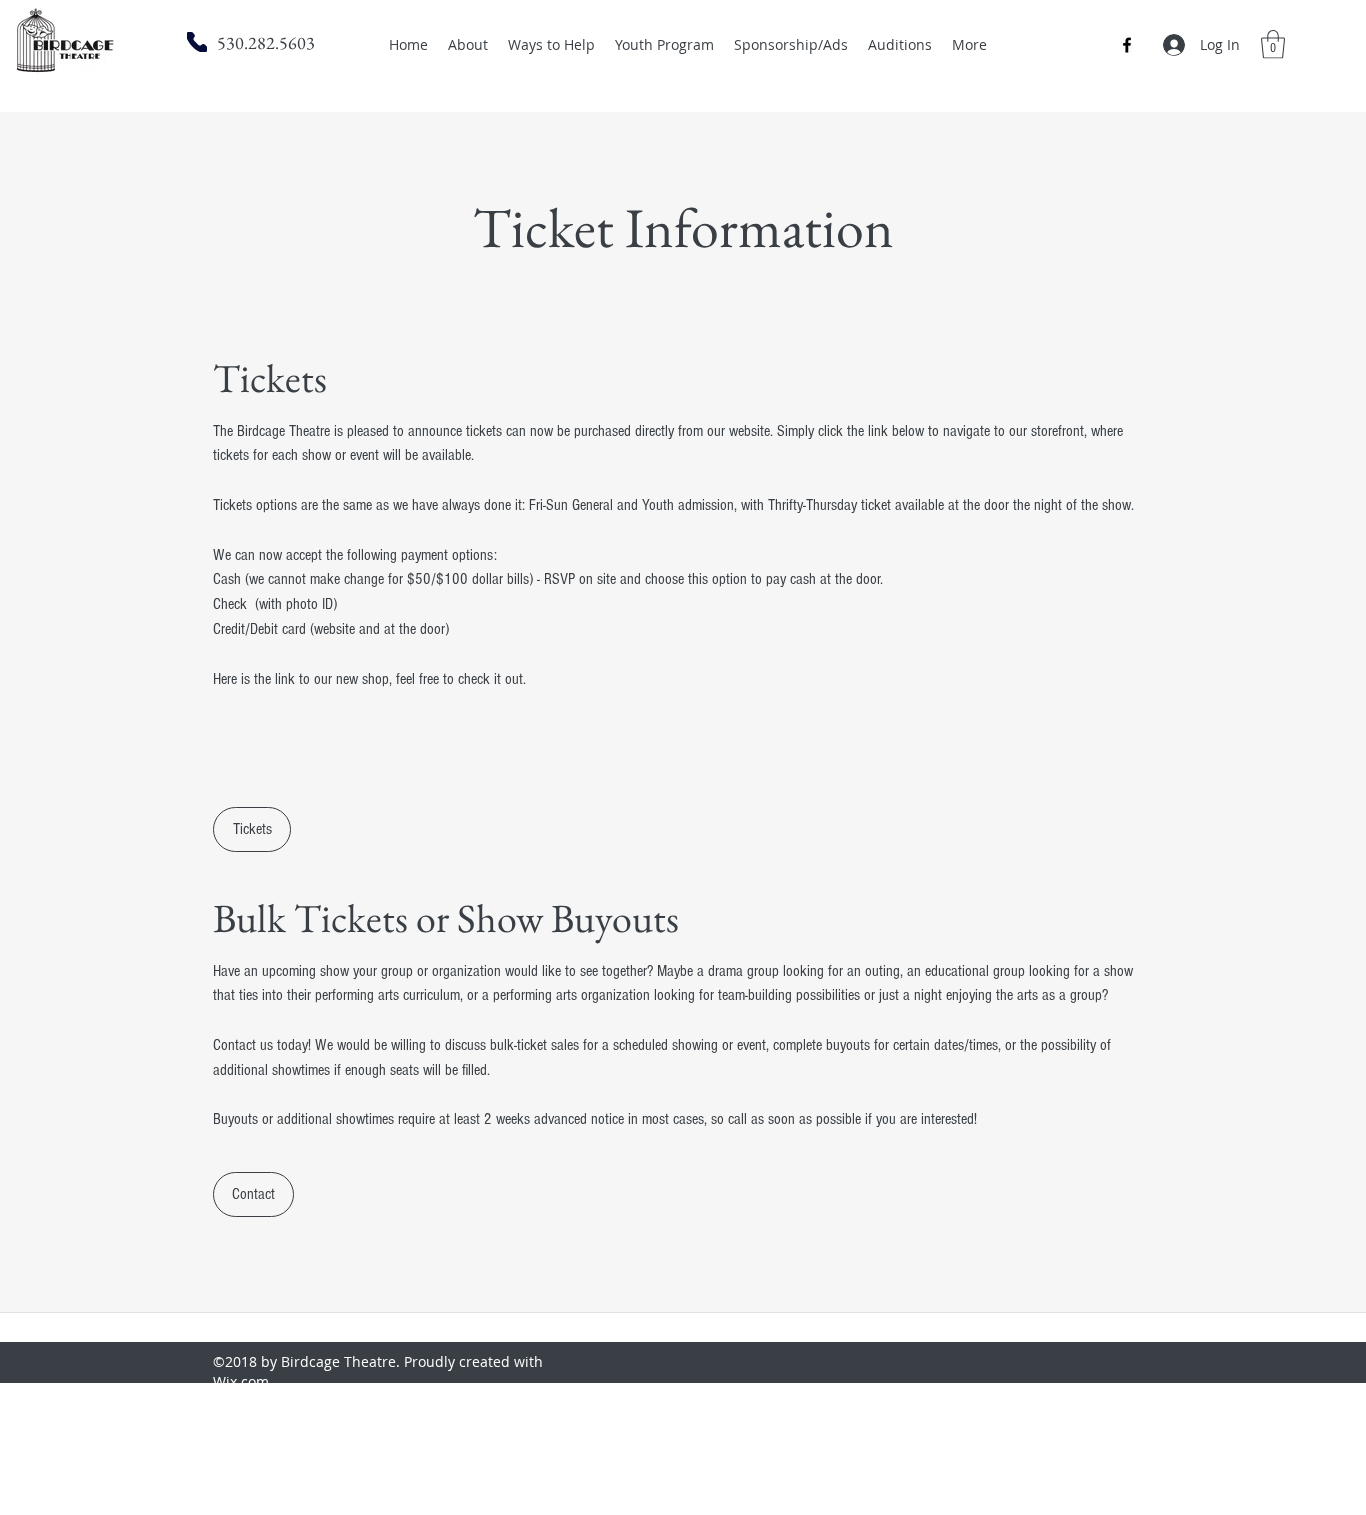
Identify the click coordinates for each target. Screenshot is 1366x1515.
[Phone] (197, 42)
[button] (1273, 44)
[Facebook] (1127, 45)
